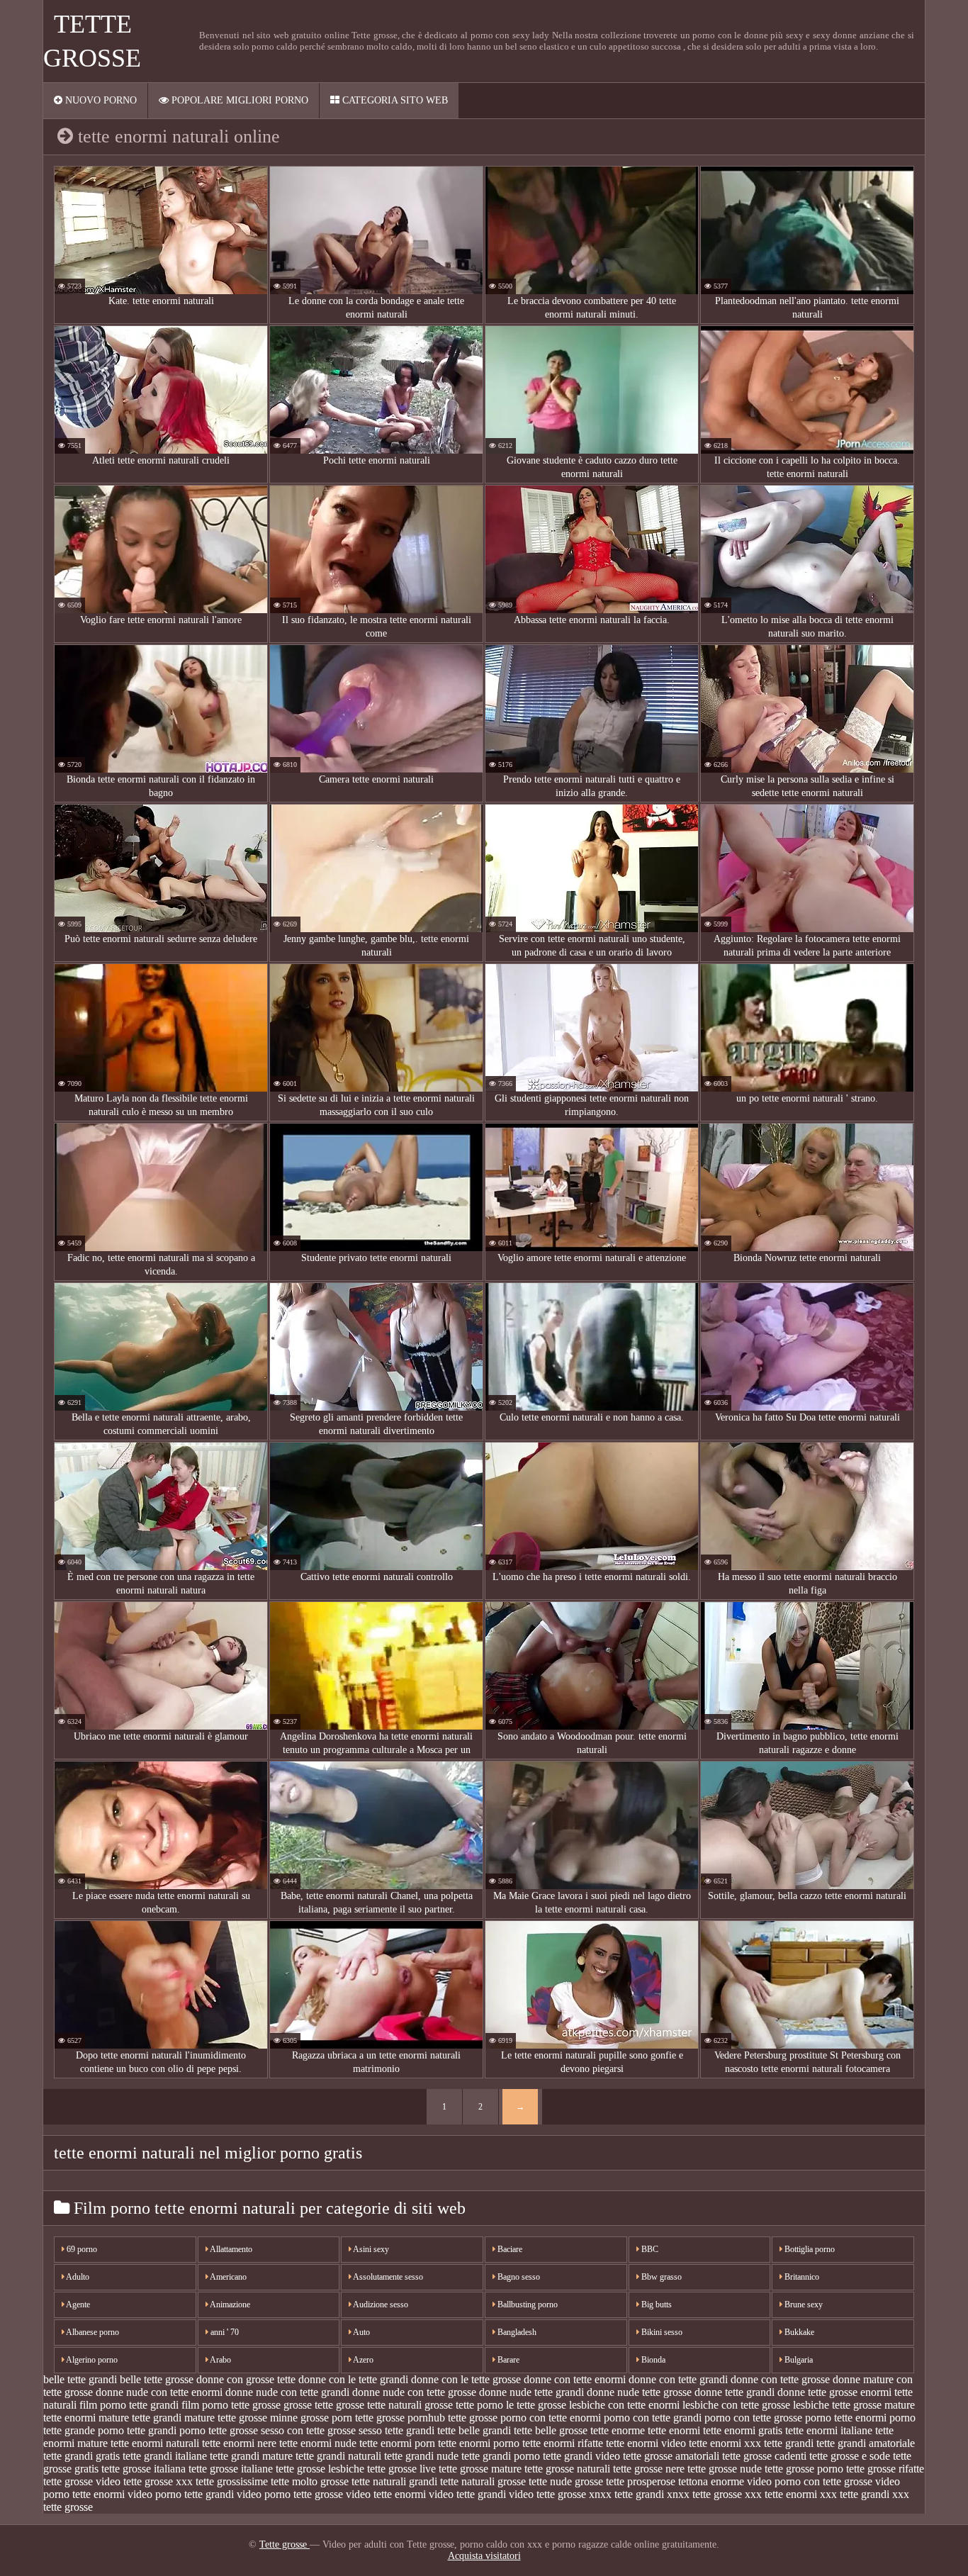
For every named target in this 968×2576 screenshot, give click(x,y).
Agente (77, 2305)
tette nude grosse (566, 2481)
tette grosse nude (725, 2469)
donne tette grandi (735, 2392)
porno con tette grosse (753, 2418)
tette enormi (674, 2430)
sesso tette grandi (396, 2430)
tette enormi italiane (829, 2430)
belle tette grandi (80, 2379)
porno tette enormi (846, 2418)
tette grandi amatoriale (866, 2443)
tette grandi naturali (338, 2456)
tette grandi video (581, 2456)
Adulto (77, 2277)
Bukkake (798, 2332)
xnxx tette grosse (704, 2494)
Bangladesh (516, 2332)
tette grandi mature (251, 2456)
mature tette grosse (226, 2418)
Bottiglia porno (809, 2249)
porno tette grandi (137, 2430)
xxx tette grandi (855, 2494)
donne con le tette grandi (353, 2379)
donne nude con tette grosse (414, 2392)
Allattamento (230, 2249)
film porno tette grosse (231, 2405)
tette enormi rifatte (563, 2443)
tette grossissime (232, 2481)
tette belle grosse (551, 2430)
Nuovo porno (100, 100)
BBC (649, 2249)
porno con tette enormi (551, 2418)
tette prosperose (641, 2481)
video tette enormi (386, 2494)
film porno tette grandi (129, 2405)
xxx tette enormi (781, 2494)
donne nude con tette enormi (159, 2392)
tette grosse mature (480, 2469)
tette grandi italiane (165, 2456)
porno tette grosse (219, 2430)
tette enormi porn (397, 2443)
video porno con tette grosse (810, 2481)
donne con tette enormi (575, 2379)
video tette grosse (547, 2494)
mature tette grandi (140, 2418)
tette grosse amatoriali (671, 2456)
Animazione (229, 2305)
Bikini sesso (661, 2332)
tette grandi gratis (81, 2456)
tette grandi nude (421, 2456)
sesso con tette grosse (308, 2430)
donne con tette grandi (678, 2379)
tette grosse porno (804, 2469)
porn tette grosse (368, 2418)
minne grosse (299, 2418)
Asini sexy (370, 2249)
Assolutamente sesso (387, 2277)
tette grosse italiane (231, 2469)
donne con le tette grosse (466, 2379)
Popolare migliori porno (238, 100)
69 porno (81, 2249)
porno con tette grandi (653, 2418)
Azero (362, 2360)
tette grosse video (82, 2481)
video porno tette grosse (290, 2494)
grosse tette (308, 2405)
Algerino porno (91, 2360)
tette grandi (789, 2443)
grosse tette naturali (379, 2405)
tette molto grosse (310, 2481)
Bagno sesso (518, 2277)
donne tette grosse (817, 2392)
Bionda (652, 2360)
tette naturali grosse (483, 2481)
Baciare (509, 2249)
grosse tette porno (464, 2405)
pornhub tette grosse (452, 2418)
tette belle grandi (474, 2430)
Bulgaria (798, 2360)
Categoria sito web (394, 100)
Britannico (801, 2277)
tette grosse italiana (143, 2469)
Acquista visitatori (484, 2556)
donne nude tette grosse (639, 2392)
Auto (361, 2332)
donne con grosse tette (246, 2379)
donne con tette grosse (780, 2379)
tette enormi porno (479, 2443)
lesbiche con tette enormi (624, 2405)
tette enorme (618, 2430)
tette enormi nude (318, 2443)
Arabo (220, 2360)
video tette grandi (467, 2494)
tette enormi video (646, 2443)
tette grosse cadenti (764, 2456)
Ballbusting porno (527, 2305)
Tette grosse (285, 2544)
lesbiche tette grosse (837, 2405)
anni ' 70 (224, 2332)
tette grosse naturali (567, 2469)
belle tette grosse (157, 2379)
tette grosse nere (649, 2469)
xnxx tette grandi (626, 2494)
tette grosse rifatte (885, 2469)
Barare (507, 2360)
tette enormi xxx (725, 2443)
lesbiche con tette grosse (736, 2405)
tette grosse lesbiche (320, 2469)
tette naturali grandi (394, 2481)
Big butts (655, 2305)
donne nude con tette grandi (287, 2392)
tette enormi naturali (155, 2443)
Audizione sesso (380, 2305)
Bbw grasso (660, 2277)
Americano (227, 2277)
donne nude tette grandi (531, 2392)
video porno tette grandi (181, 2494)
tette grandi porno (501, 2456)
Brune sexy (803, 2305)
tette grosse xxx (158, 2481)
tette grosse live (401, 2469)
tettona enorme (711, 2481)
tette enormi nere (239, 2443)
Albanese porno (92, 2332)
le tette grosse (536, 2405)
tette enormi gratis (743, 2430)
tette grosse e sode (850, 2456)
